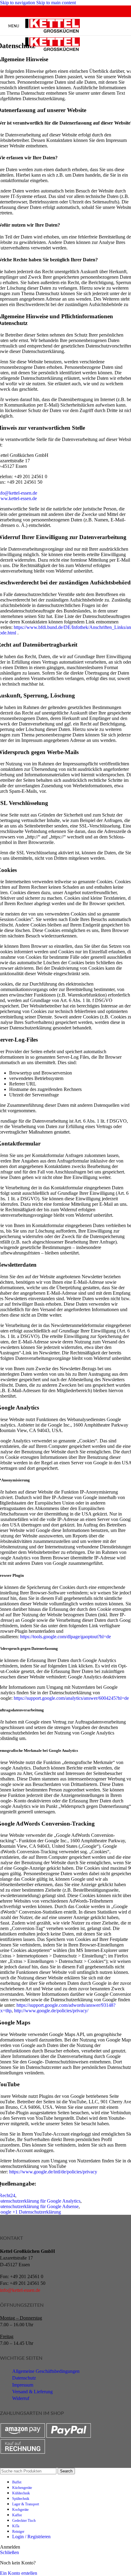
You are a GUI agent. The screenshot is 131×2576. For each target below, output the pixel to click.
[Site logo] (53, 33)
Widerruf (21, 2398)
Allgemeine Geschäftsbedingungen (46, 2371)
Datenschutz (24, 2378)
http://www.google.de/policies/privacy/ (51, 2011)
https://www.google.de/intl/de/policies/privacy (53, 2172)
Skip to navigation (18, 3)
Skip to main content (56, 3)
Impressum (23, 2385)
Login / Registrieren (31, 2537)
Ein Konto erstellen (19, 2573)
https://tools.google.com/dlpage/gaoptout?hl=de (65, 1637)
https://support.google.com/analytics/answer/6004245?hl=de (71, 1698)
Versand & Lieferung (32, 2392)
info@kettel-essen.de (20, 2290)
